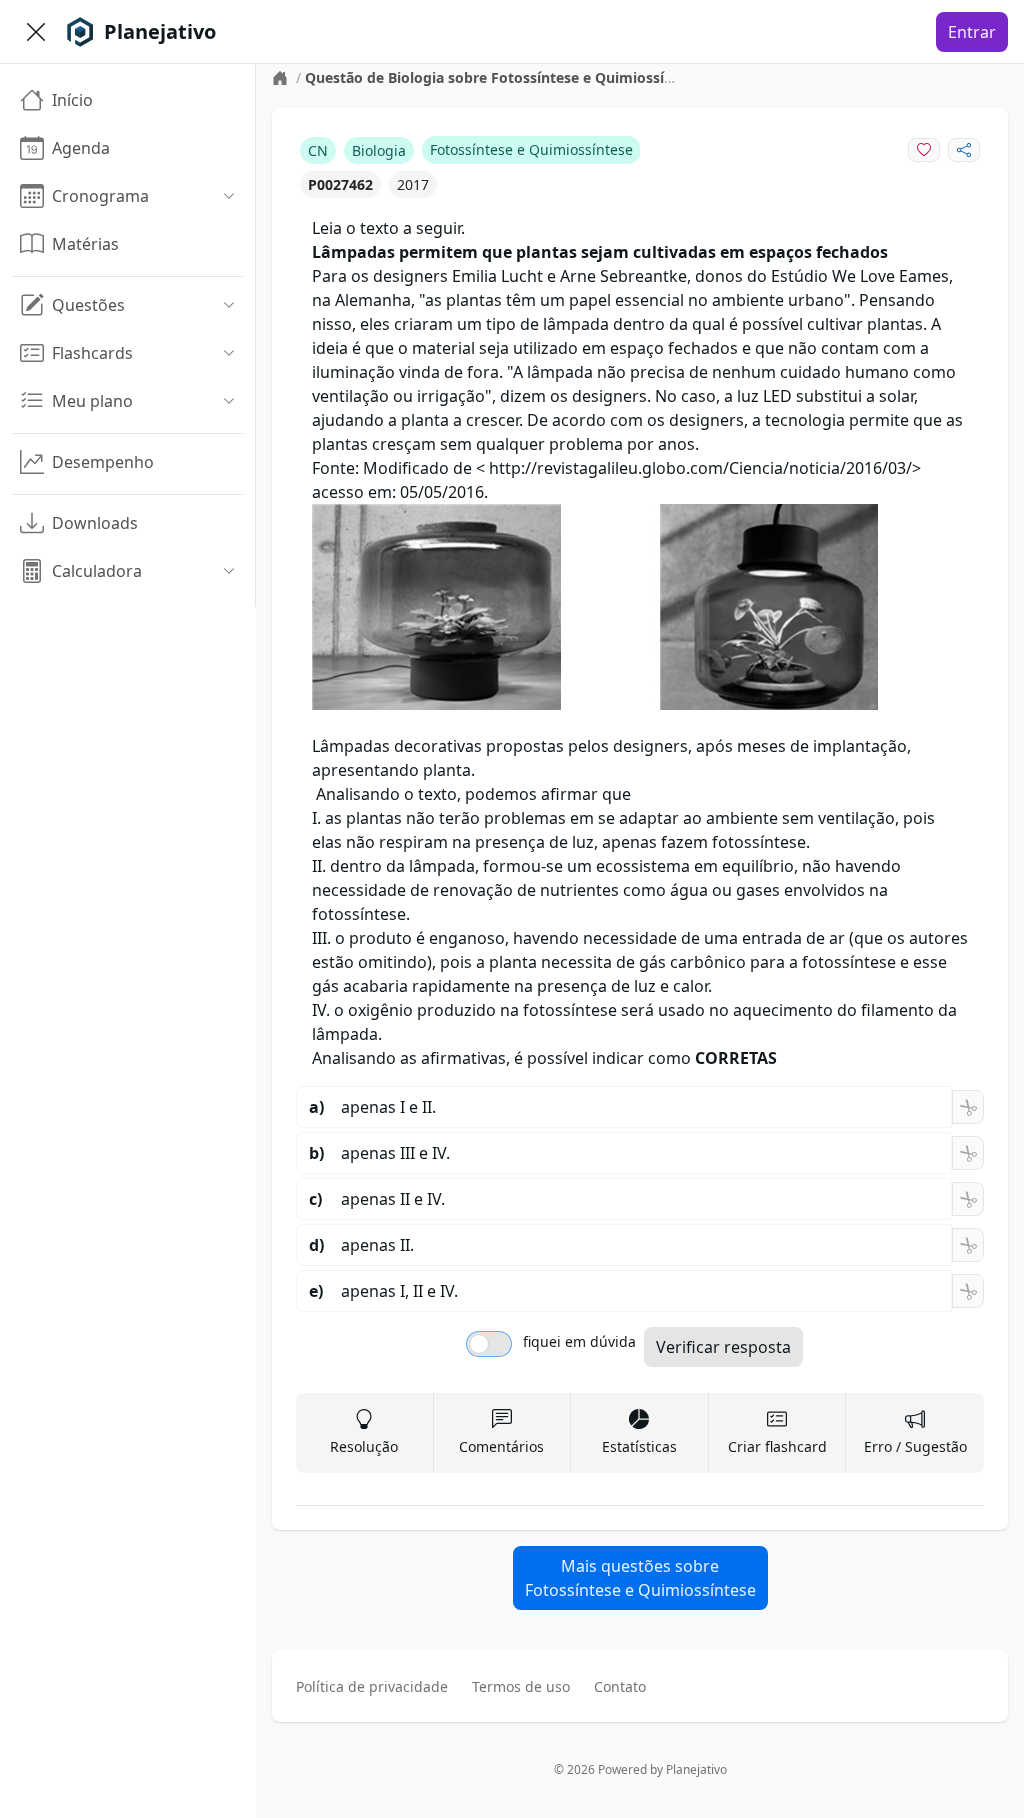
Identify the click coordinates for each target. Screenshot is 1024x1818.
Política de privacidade (372, 1686)
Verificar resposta (723, 1347)
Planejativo (696, 1769)
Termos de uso (521, 1686)
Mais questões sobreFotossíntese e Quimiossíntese (640, 1578)
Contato (620, 1686)
